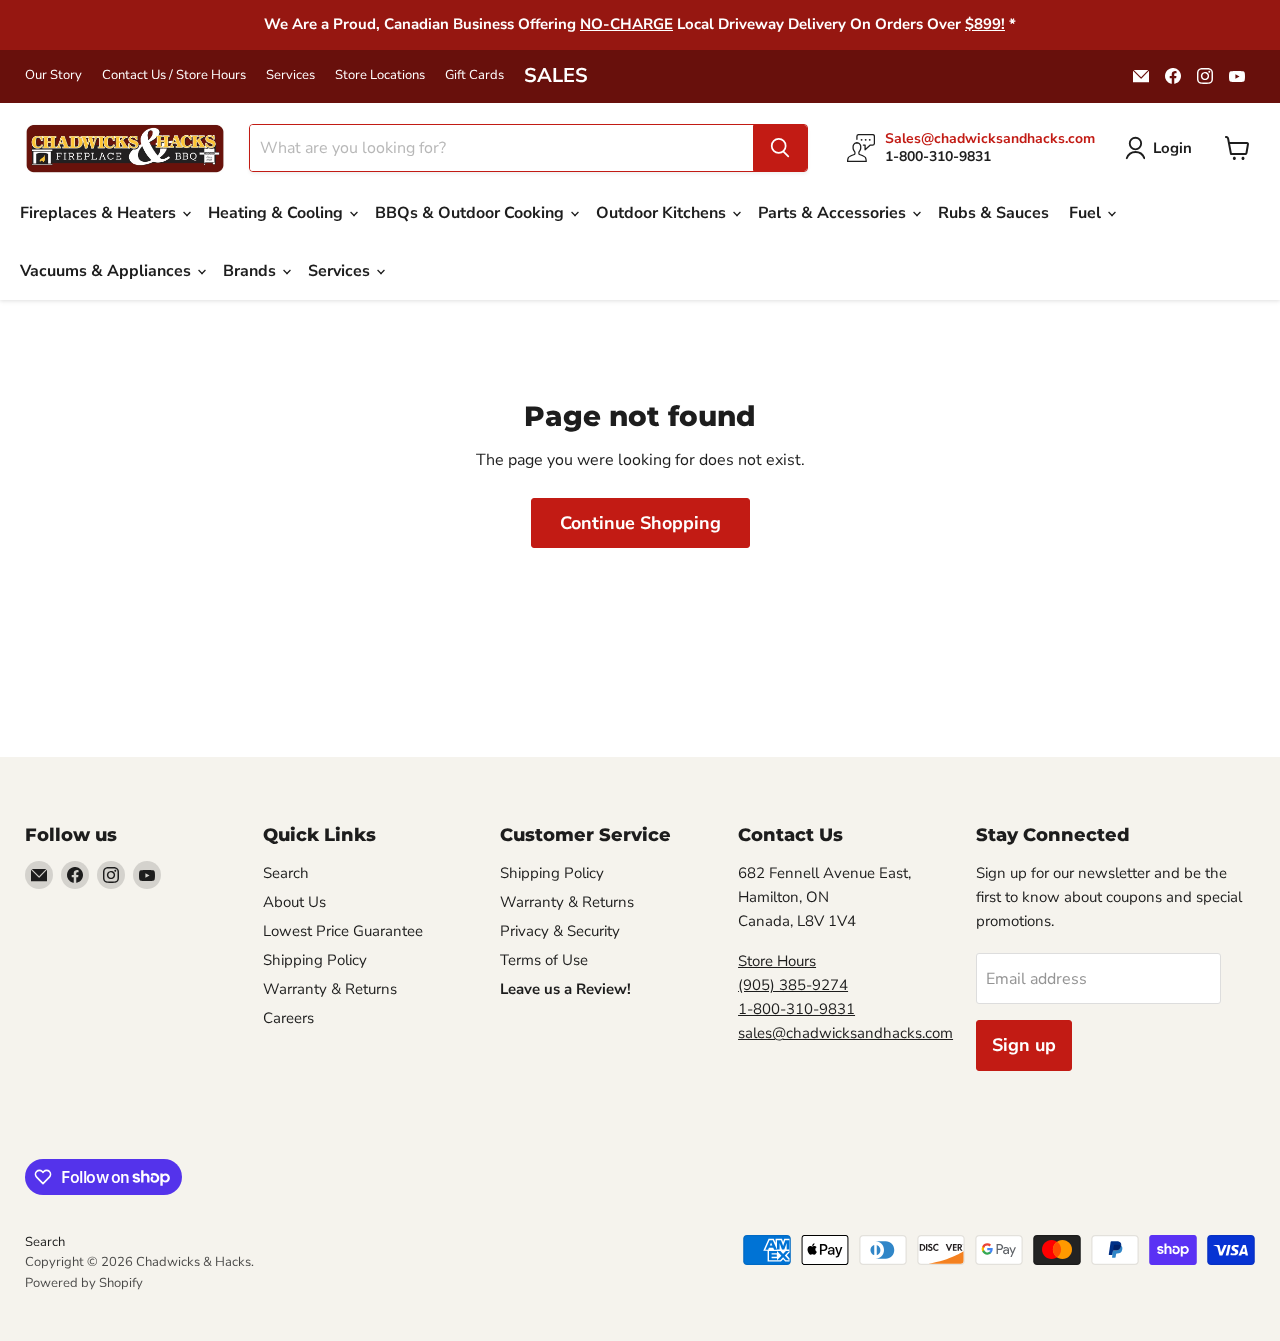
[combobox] (501, 148)
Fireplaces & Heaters (100, 213)
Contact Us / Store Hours (174, 75)
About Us (294, 902)
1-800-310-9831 (796, 1009)
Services (290, 75)
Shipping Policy (315, 960)
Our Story (53, 75)
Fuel (1087, 213)
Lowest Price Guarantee (343, 931)
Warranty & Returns (330, 989)
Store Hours (777, 961)
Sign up (1024, 1045)
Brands (251, 271)
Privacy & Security (560, 931)
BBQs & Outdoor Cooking (471, 213)
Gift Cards (474, 75)
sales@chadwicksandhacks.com (845, 1033)
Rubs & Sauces (993, 213)
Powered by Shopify (84, 1283)
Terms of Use (544, 960)
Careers (288, 1018)
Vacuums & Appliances (107, 271)
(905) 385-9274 (793, 985)
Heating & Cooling (277, 213)
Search (286, 873)
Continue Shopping (640, 523)
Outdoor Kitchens (663, 213)
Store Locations (380, 75)
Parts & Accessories (834, 213)
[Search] (780, 148)
